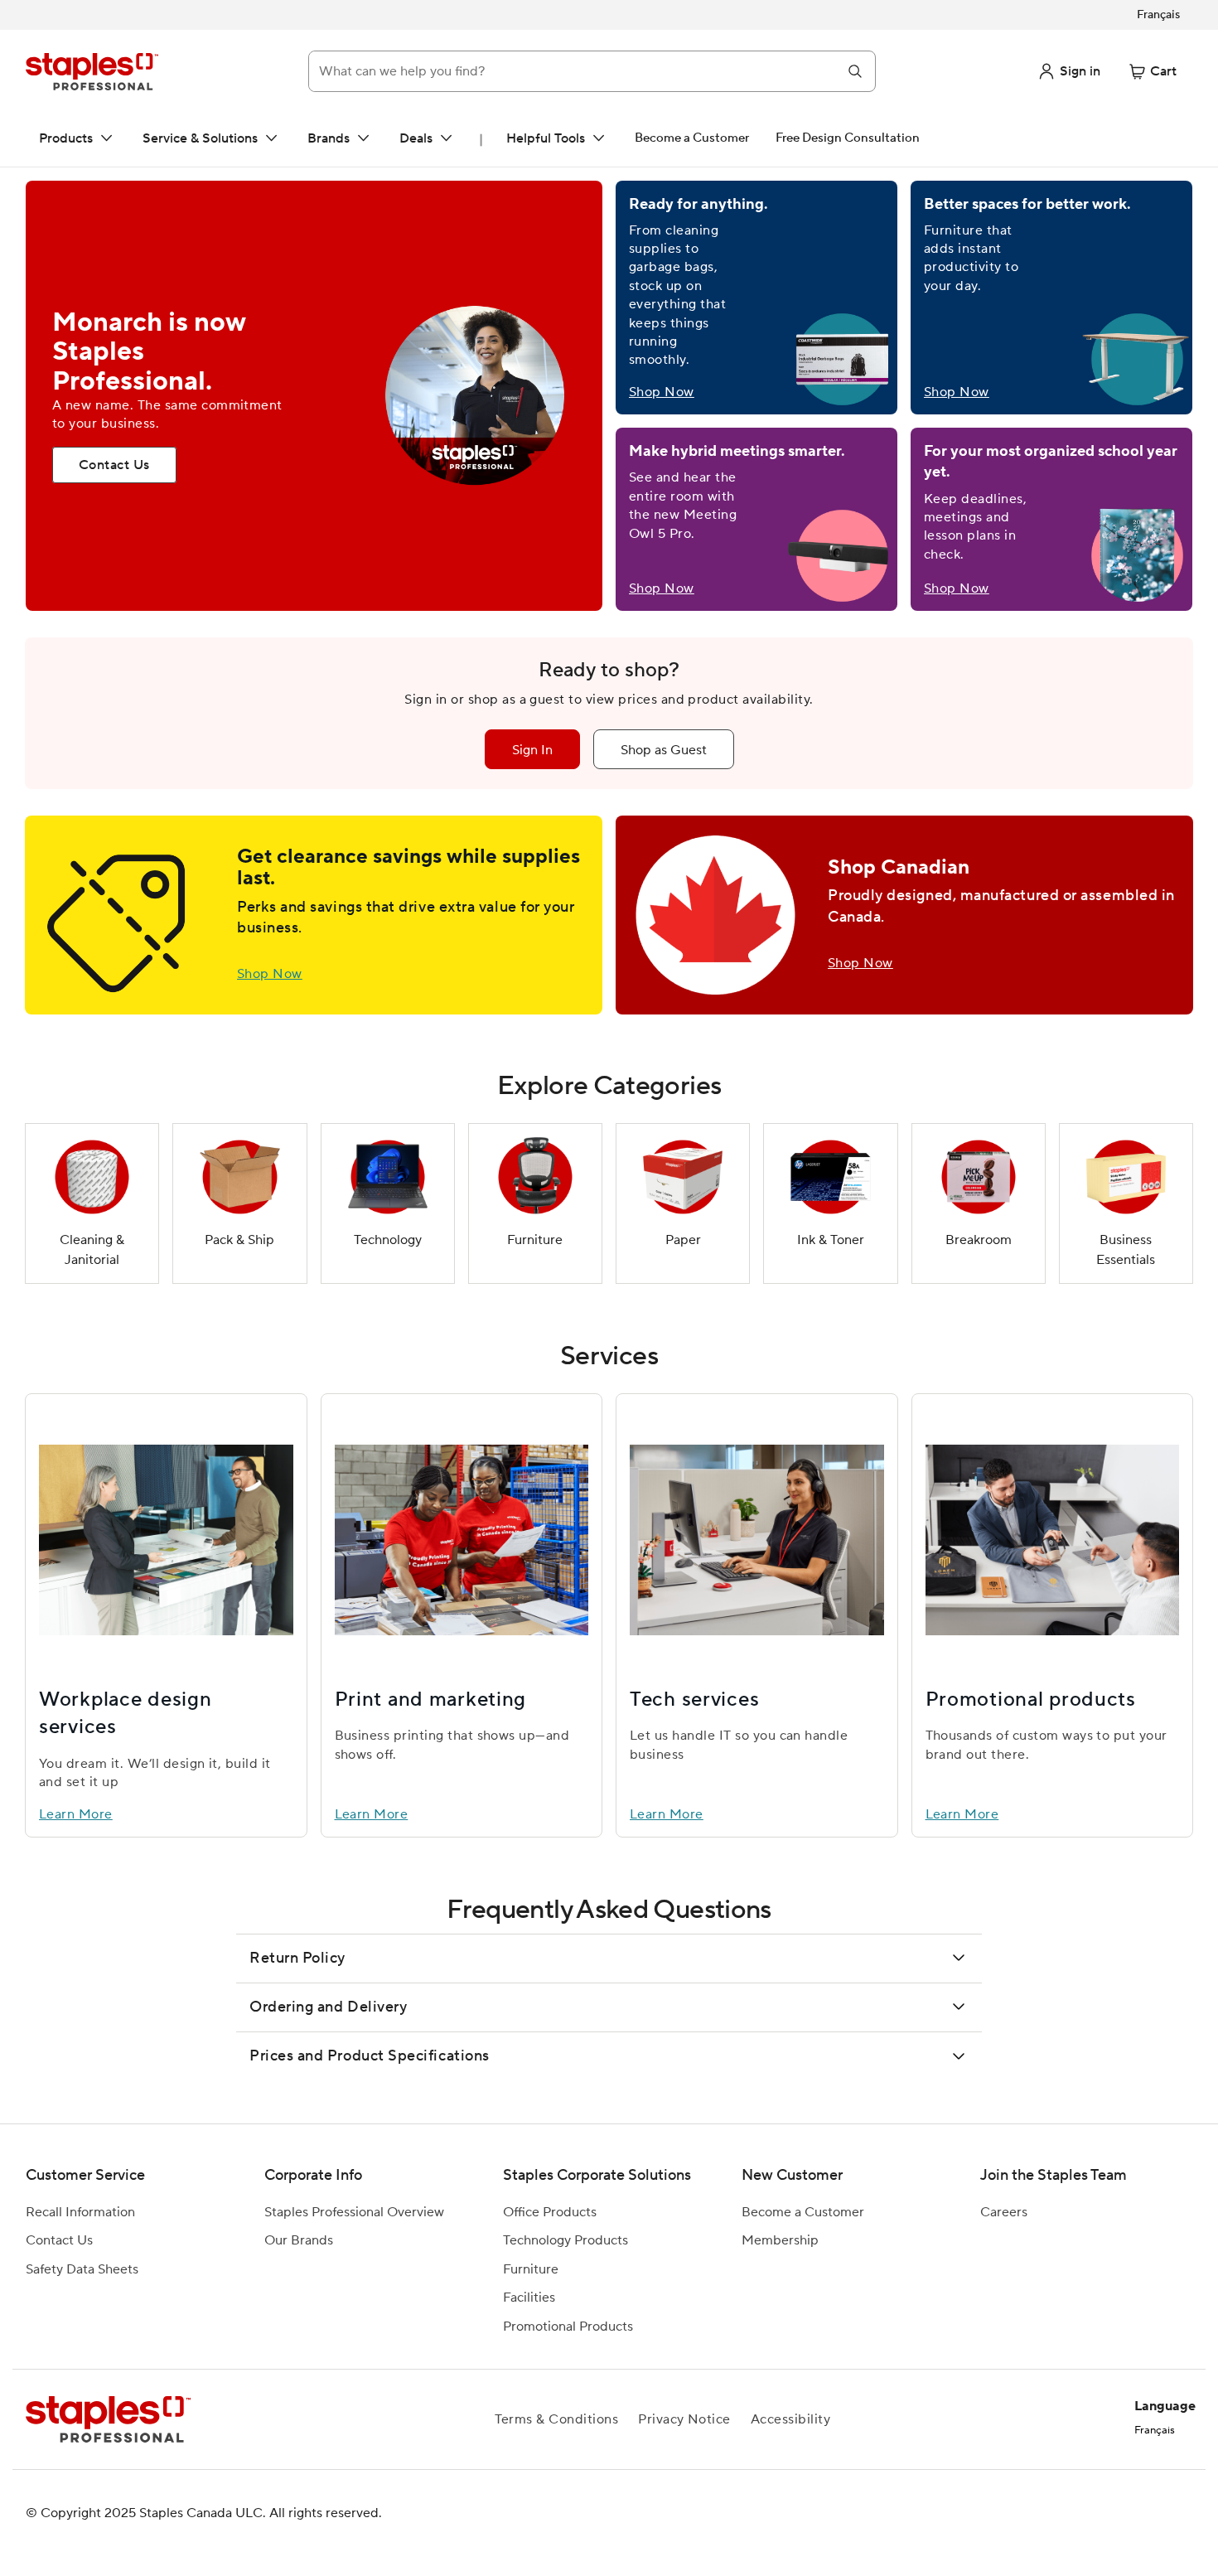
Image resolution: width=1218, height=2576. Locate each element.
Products (66, 138)
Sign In (532, 750)
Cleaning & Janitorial (92, 1250)
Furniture (535, 1240)
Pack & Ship (239, 1240)
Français (1155, 2430)
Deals (416, 138)
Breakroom (979, 1240)
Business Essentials (1126, 1250)
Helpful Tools (546, 138)
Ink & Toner (831, 1240)
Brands (329, 138)
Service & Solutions (200, 138)
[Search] (855, 71)
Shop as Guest (664, 750)
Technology (388, 1240)
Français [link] (1158, 15)
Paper (683, 1240)
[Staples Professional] (92, 71)
